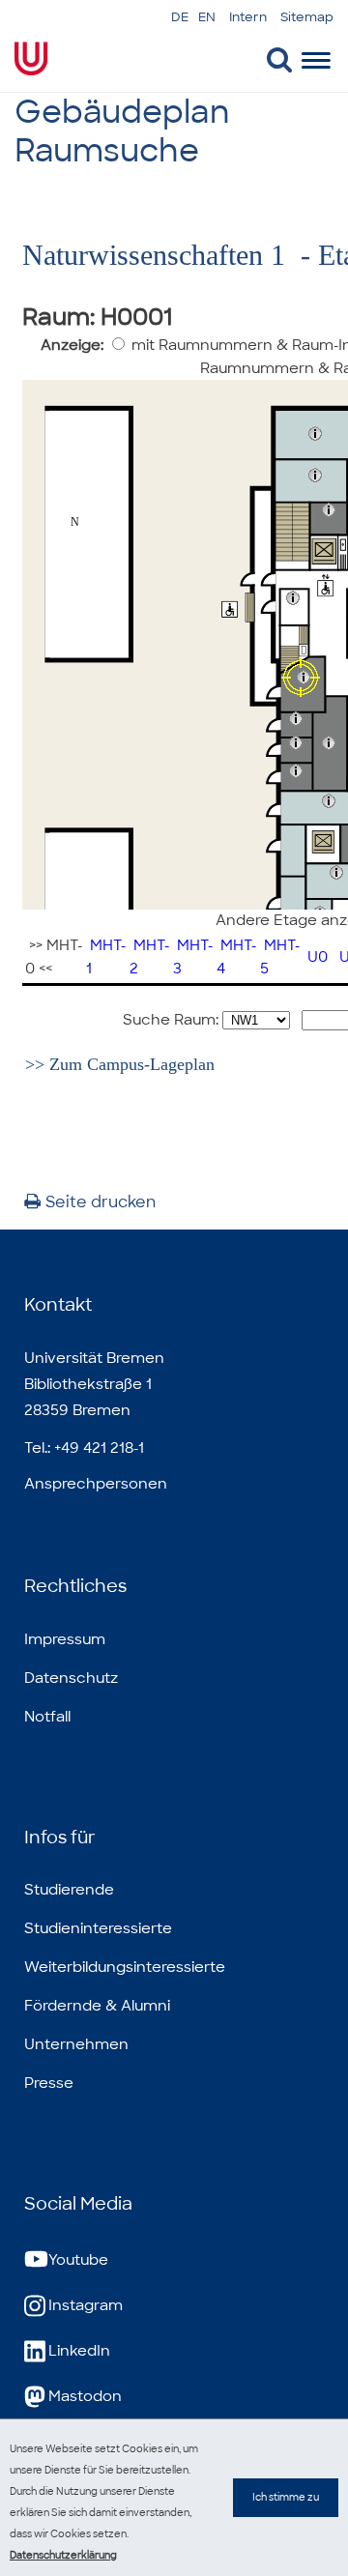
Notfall (47, 1717)
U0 (318, 957)
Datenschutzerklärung (63, 2555)
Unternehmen (76, 2044)
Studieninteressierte (98, 1928)
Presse (49, 2083)
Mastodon (85, 2396)
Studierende (69, 1890)
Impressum (65, 1639)
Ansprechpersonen (96, 1484)
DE (180, 17)
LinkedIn (79, 2351)
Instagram (86, 2305)
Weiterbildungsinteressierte (125, 1967)
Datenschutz (71, 1678)
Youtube (78, 2260)
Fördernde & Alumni (97, 2006)
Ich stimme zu (286, 2497)
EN (207, 17)
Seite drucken (101, 1202)
